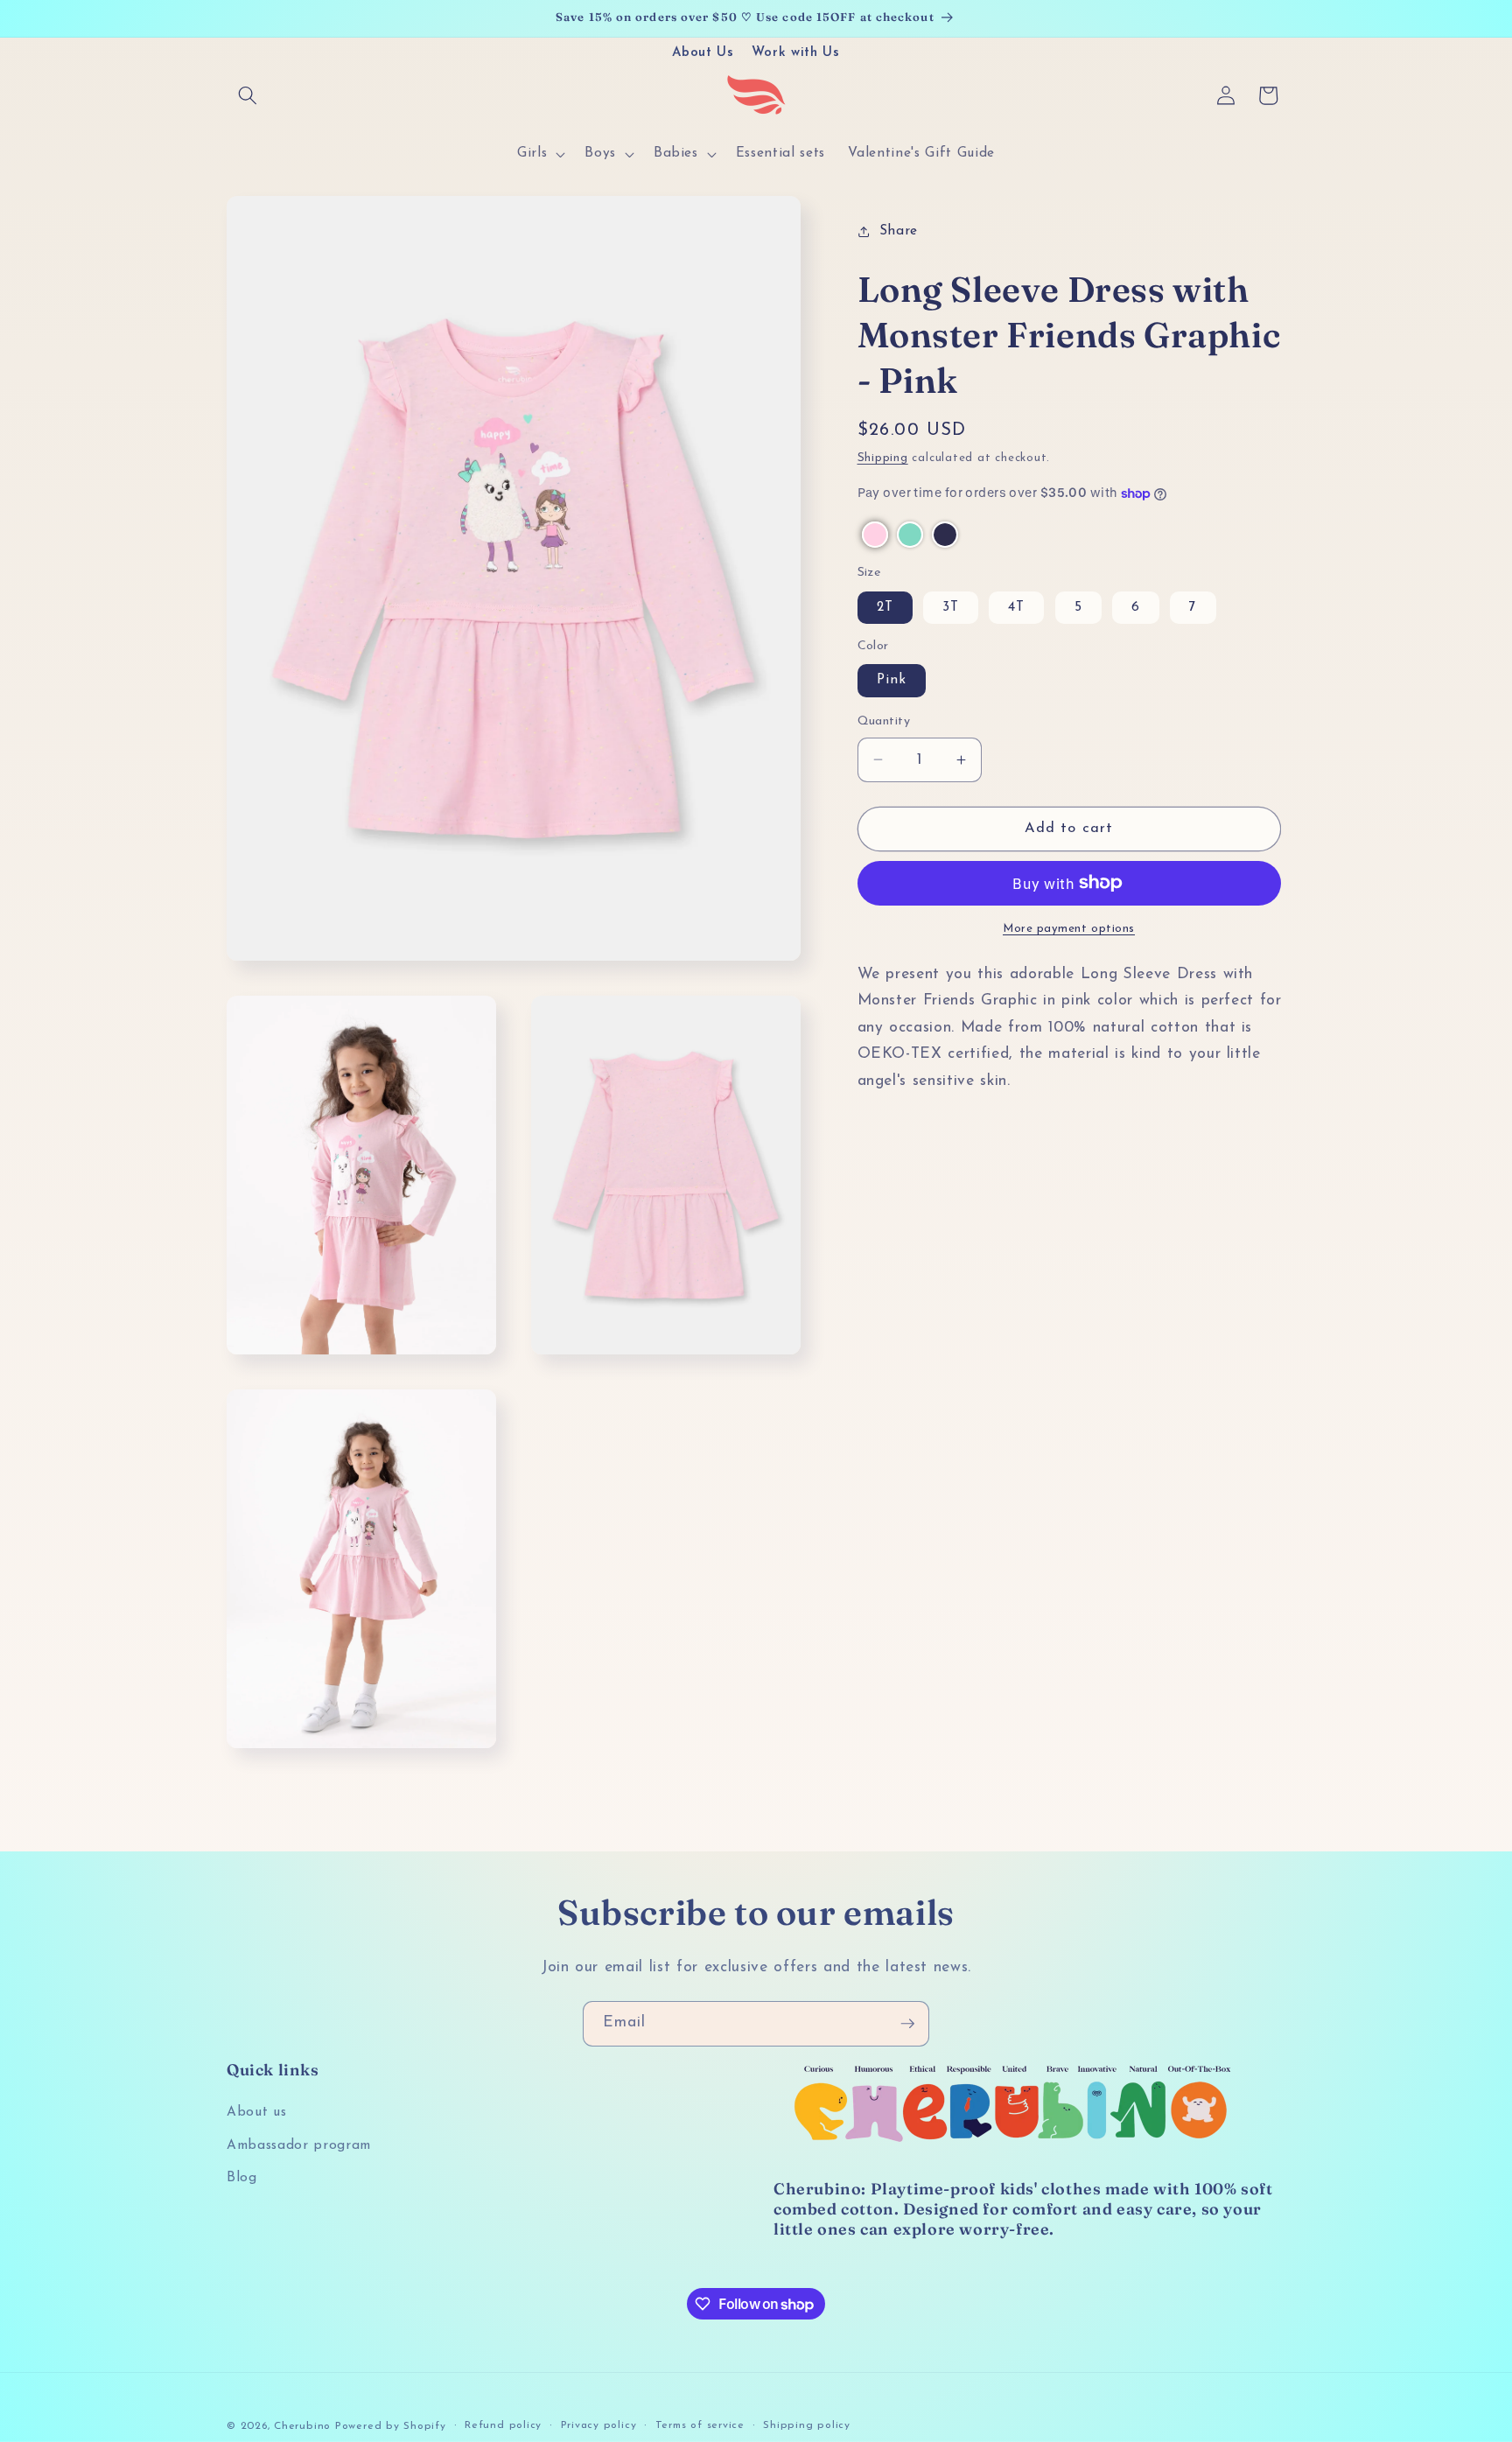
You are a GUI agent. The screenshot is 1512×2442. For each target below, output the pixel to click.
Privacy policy (599, 2425)
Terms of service (700, 2425)
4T (1016, 607)
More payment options (1069, 929)
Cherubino (302, 2425)
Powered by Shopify (391, 2425)
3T (951, 607)
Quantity (884, 721)
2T (885, 607)
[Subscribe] (907, 2024)
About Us (703, 53)
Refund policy (503, 2425)
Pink (892, 680)
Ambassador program (299, 2145)
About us (256, 2113)
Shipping (883, 458)
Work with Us (796, 53)
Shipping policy (807, 2425)
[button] (248, 95)
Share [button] (899, 231)
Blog (242, 2179)
